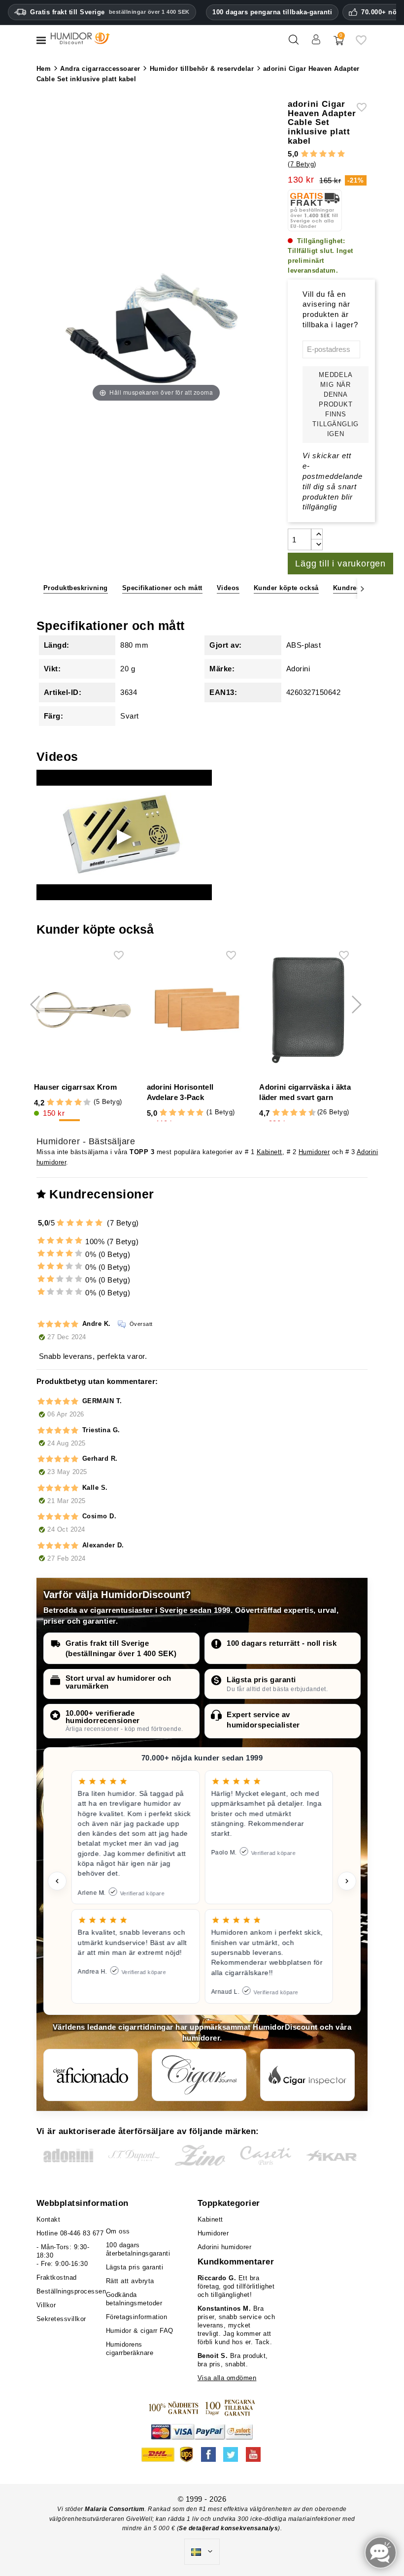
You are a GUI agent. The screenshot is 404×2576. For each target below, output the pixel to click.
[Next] (362, 588)
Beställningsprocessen (71, 2291)
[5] (341, 154)
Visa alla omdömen (227, 2378)
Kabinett (269, 1152)
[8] (303, 1113)
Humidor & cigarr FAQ (140, 2331)
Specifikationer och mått (162, 588)
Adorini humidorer (225, 2247)
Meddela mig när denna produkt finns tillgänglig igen (336, 404)
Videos (228, 588)
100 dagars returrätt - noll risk (282, 1643)
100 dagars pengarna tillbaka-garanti (272, 12)
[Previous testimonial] (57, 1881)
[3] (323, 154)
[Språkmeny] (202, 2552)
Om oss (118, 2231)
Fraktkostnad (57, 2278)
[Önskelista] (361, 44)
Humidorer (314, 1152)
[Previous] (42, 588)
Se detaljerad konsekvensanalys (228, 2528)
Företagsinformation (137, 2317)
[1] (305, 154)
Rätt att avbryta (130, 2281)
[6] (294, 1113)
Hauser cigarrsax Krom (75, 1087)
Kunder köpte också (286, 588)
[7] (299, 1113)
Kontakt (49, 2219)
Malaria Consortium (115, 2509)
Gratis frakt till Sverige (110, 12)
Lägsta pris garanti (261, 1680)
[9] (307, 1113)
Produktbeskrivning (76, 588)
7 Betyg (302, 164)
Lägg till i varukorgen (340, 564)
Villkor (46, 2305)
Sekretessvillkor (61, 2319)
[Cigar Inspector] (307, 2075)
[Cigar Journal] (199, 2075)
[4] (332, 154)
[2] (314, 154)
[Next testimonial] (347, 1881)
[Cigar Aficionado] (91, 2075)
